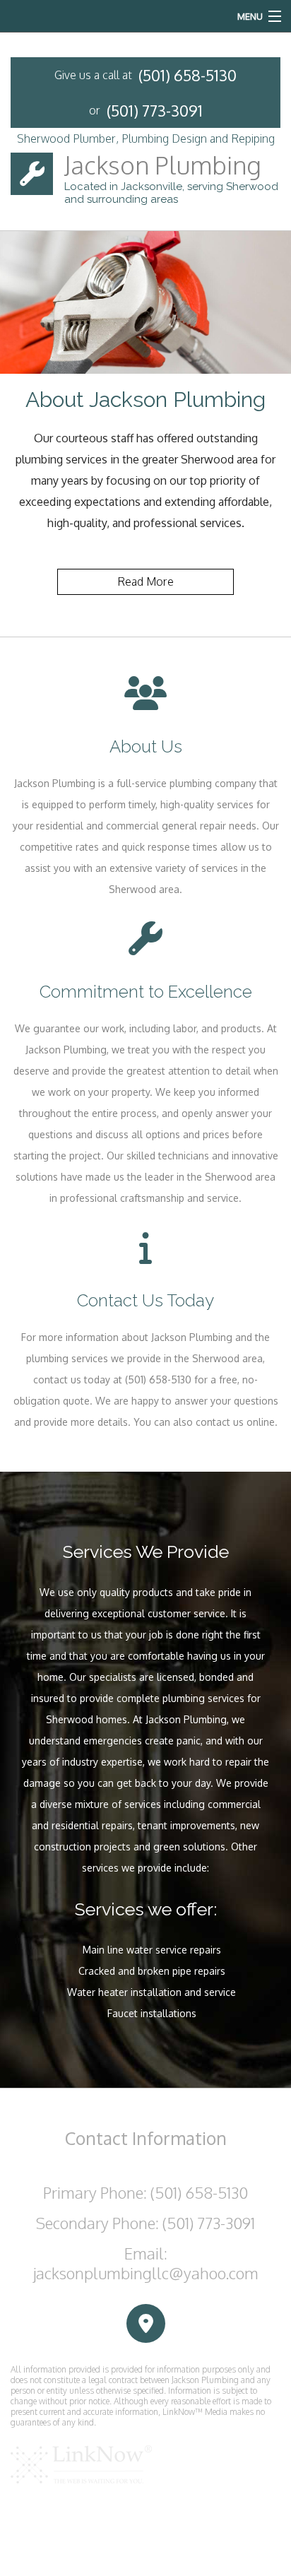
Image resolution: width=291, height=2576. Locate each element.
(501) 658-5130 (188, 75)
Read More (145, 581)
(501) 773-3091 (155, 110)
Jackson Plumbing (163, 165)
